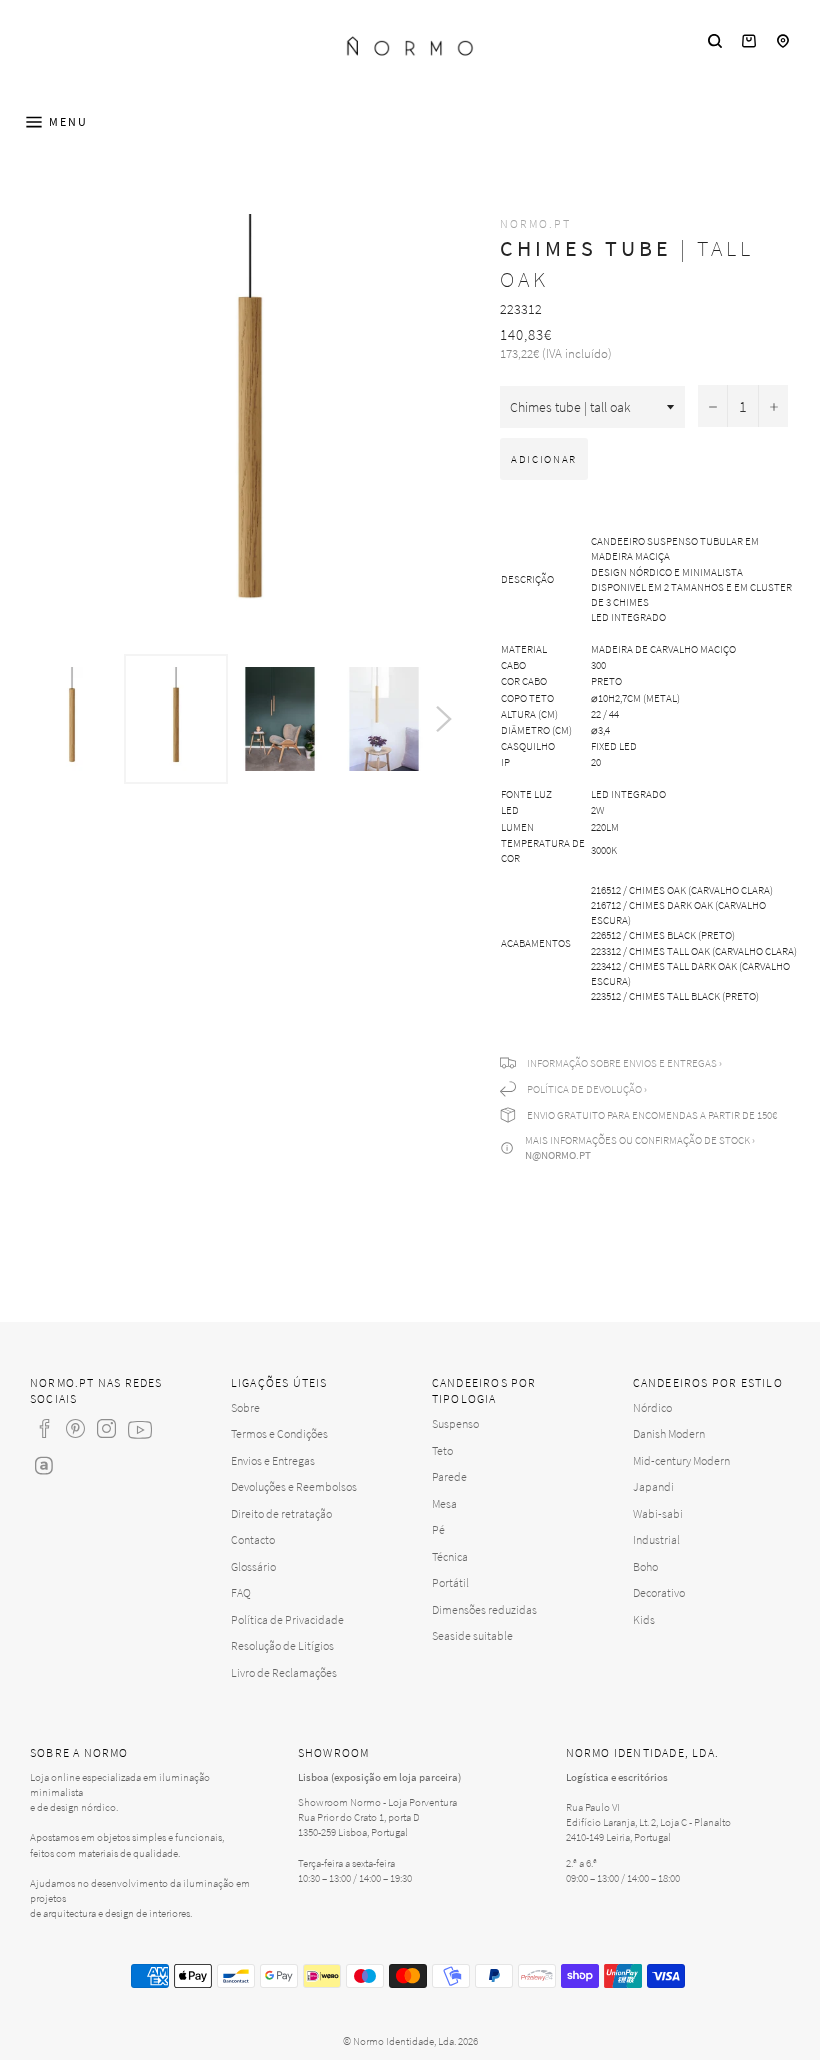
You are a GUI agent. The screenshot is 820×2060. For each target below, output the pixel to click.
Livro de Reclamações (284, 1672)
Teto (442, 1450)
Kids (644, 1619)
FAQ (241, 1592)
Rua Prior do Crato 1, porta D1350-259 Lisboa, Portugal (359, 1824)
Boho (645, 1566)
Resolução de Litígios (282, 1645)
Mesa (444, 1503)
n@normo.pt (558, 1155)
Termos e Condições (279, 1433)
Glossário (253, 1566)
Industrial (656, 1539)
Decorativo (659, 1592)
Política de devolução (584, 1089)
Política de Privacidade (287, 1619)
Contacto (253, 1539)
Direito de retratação (281, 1513)
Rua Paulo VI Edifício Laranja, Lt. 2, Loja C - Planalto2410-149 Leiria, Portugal (648, 1822)
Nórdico (652, 1407)
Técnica (450, 1556)
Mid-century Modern (681, 1460)
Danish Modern (669, 1433)
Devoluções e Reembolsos (294, 1486)
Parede (449, 1476)
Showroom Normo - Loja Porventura (377, 1802)
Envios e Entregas (273, 1460)
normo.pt (535, 223)
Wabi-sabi (658, 1513)
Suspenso (455, 1423)
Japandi (653, 1486)
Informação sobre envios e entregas (622, 1063)
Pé (438, 1529)
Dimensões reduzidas (484, 1609)
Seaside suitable (472, 1635)
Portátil (450, 1582)
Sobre (245, 1407)
